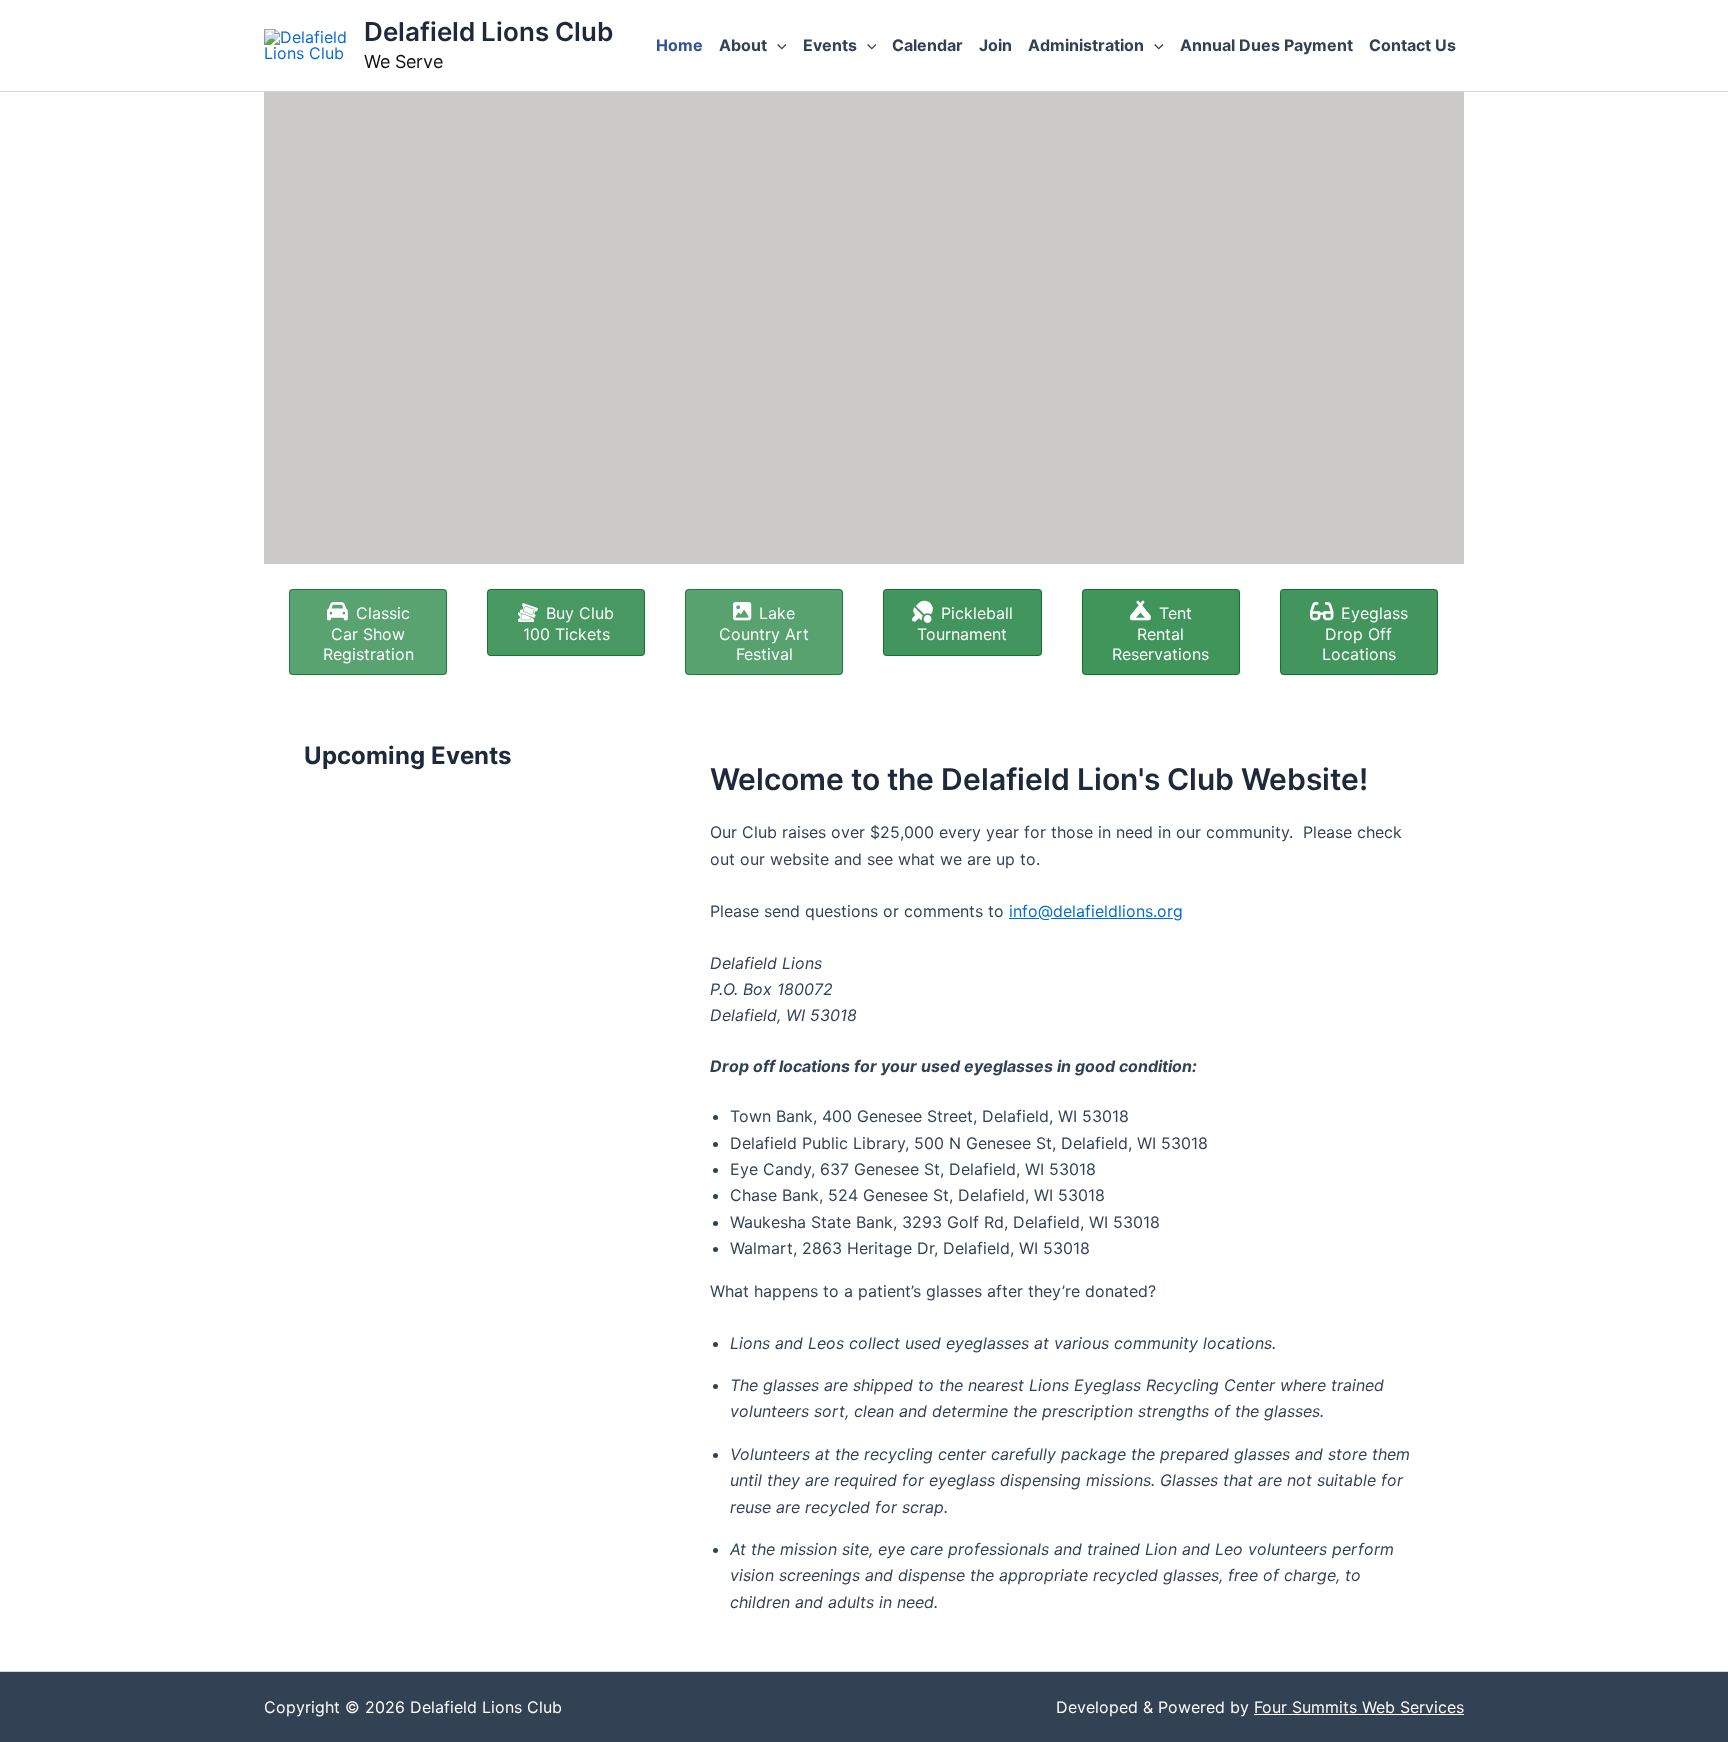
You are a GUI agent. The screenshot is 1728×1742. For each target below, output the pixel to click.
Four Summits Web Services (1359, 1707)
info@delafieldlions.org (1096, 911)
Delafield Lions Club (488, 31)
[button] (777, 45)
